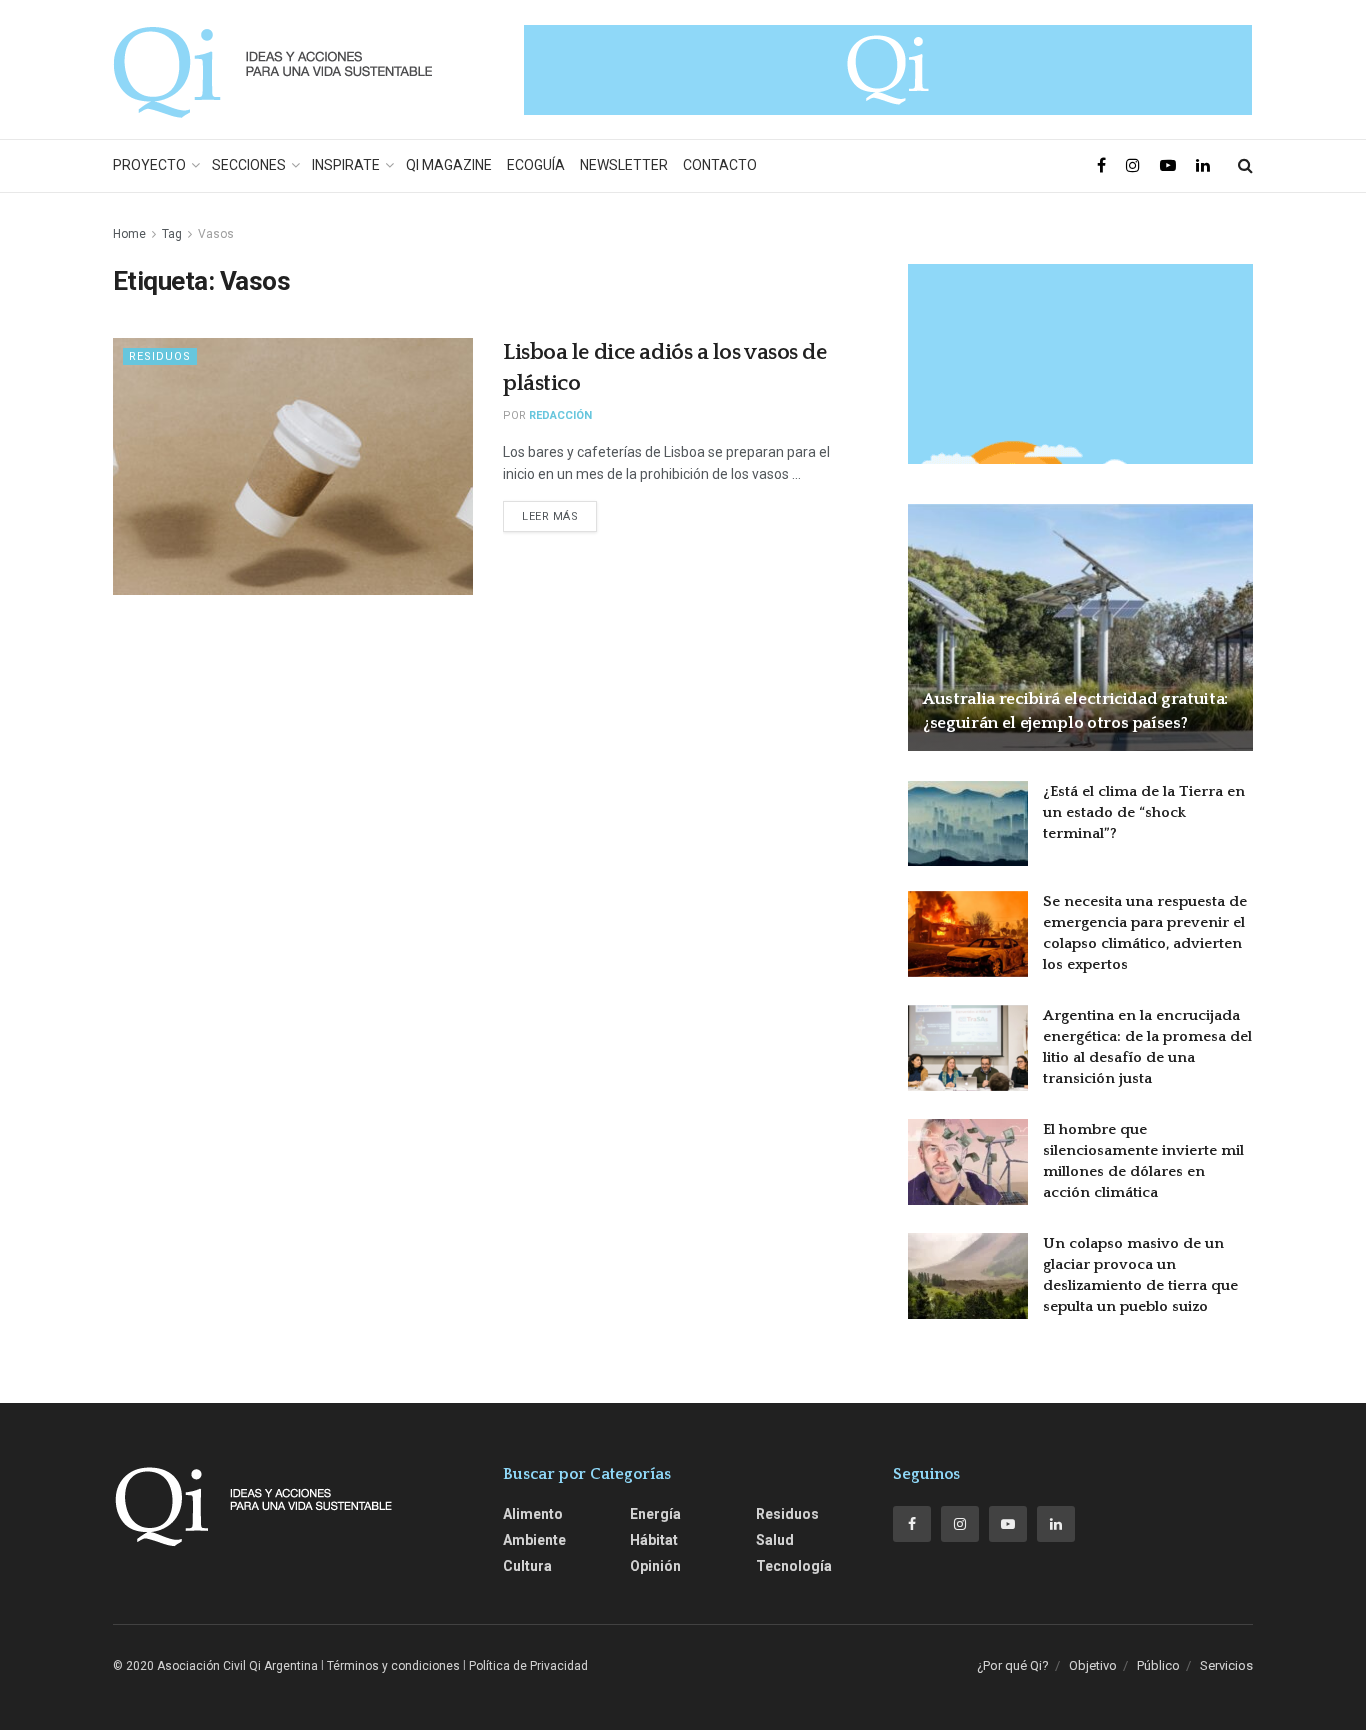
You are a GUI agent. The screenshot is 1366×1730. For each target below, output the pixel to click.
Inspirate (346, 165)
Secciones (249, 165)
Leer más (550, 516)
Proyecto (149, 165)
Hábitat (654, 1540)
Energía (655, 1514)
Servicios (1226, 1665)
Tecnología (794, 1566)
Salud (775, 1540)
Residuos (160, 356)
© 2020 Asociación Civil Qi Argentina (215, 1666)
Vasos (216, 234)
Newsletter (624, 165)
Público (1158, 1665)
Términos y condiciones (393, 1666)
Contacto (720, 165)
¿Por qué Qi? (1013, 1665)
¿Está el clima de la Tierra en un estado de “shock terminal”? (1144, 812)
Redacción (560, 415)
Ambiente (534, 1540)
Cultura (527, 1566)
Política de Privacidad (528, 1666)
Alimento (533, 1514)
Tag (172, 234)
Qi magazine (449, 165)
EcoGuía (536, 165)
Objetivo (1093, 1665)
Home (129, 234)
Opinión (655, 1566)
